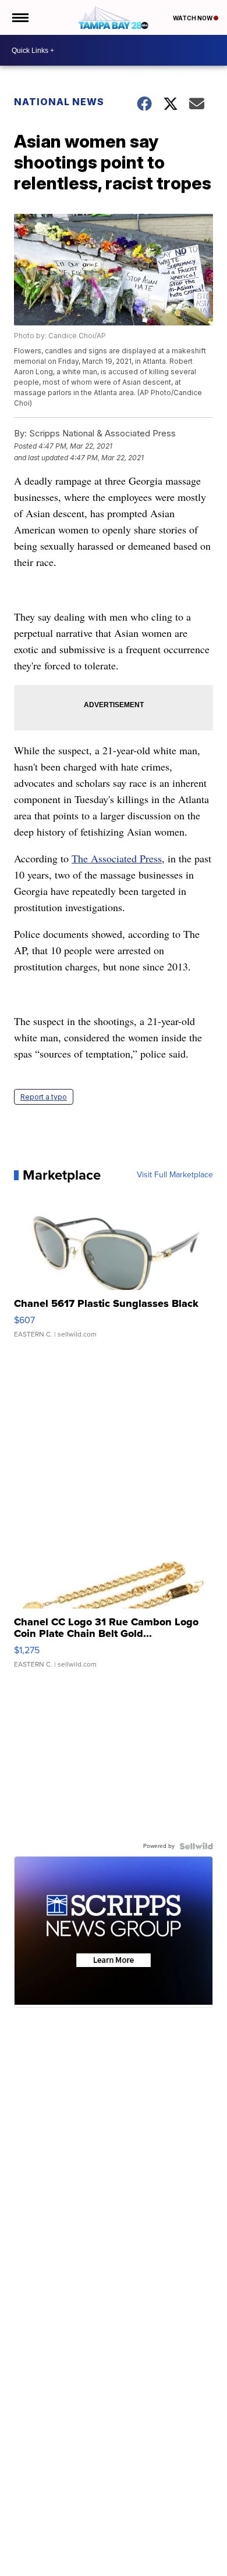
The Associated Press (117, 858)
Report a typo (44, 1097)
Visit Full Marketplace (175, 1175)
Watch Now (193, 18)
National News (59, 102)
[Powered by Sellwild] (196, 1846)
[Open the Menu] (19, 17)
